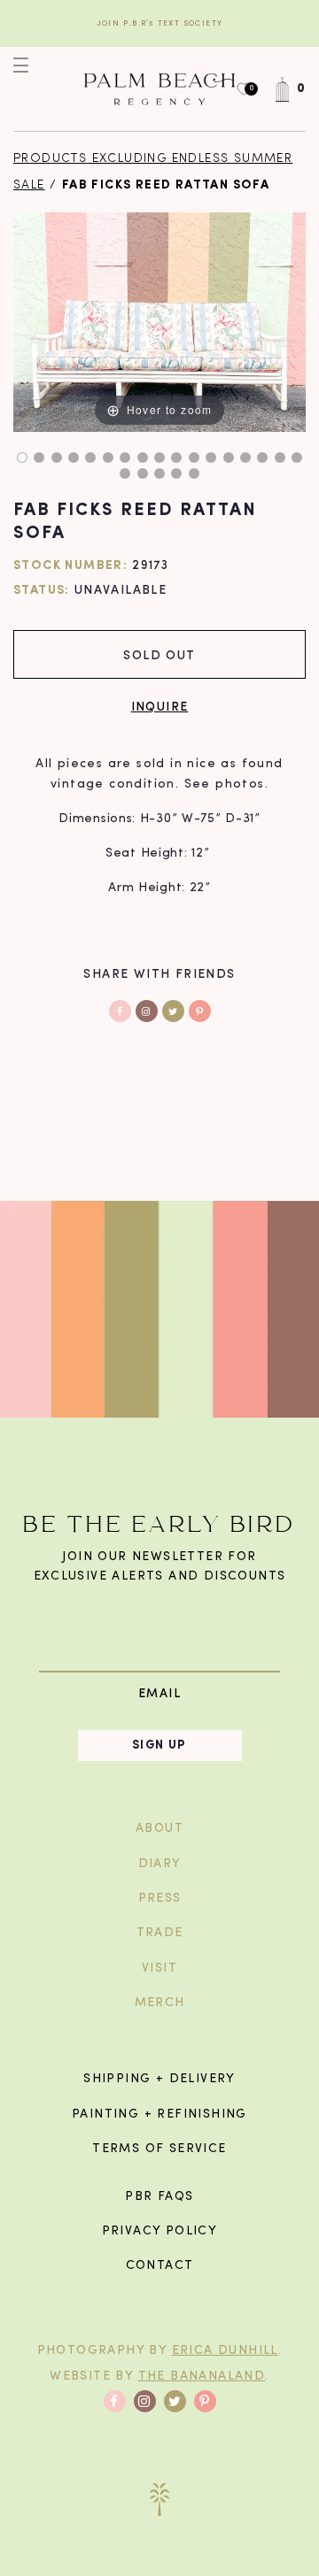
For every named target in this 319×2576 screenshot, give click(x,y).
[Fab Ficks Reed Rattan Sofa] (22, 458)
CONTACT (160, 2266)
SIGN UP (159, 1746)
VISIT (159, 1969)
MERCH (160, 2003)
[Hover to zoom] (159, 322)
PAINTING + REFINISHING (159, 2115)
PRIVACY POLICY (160, 2231)
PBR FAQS (159, 2197)
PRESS (160, 1899)
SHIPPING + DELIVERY (159, 2079)
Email (159, 1693)
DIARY (160, 1864)
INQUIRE (160, 706)
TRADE (160, 1933)
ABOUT (159, 1829)
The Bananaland (202, 2376)
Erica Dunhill (225, 2351)
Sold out (159, 654)
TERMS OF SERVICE (159, 2149)
